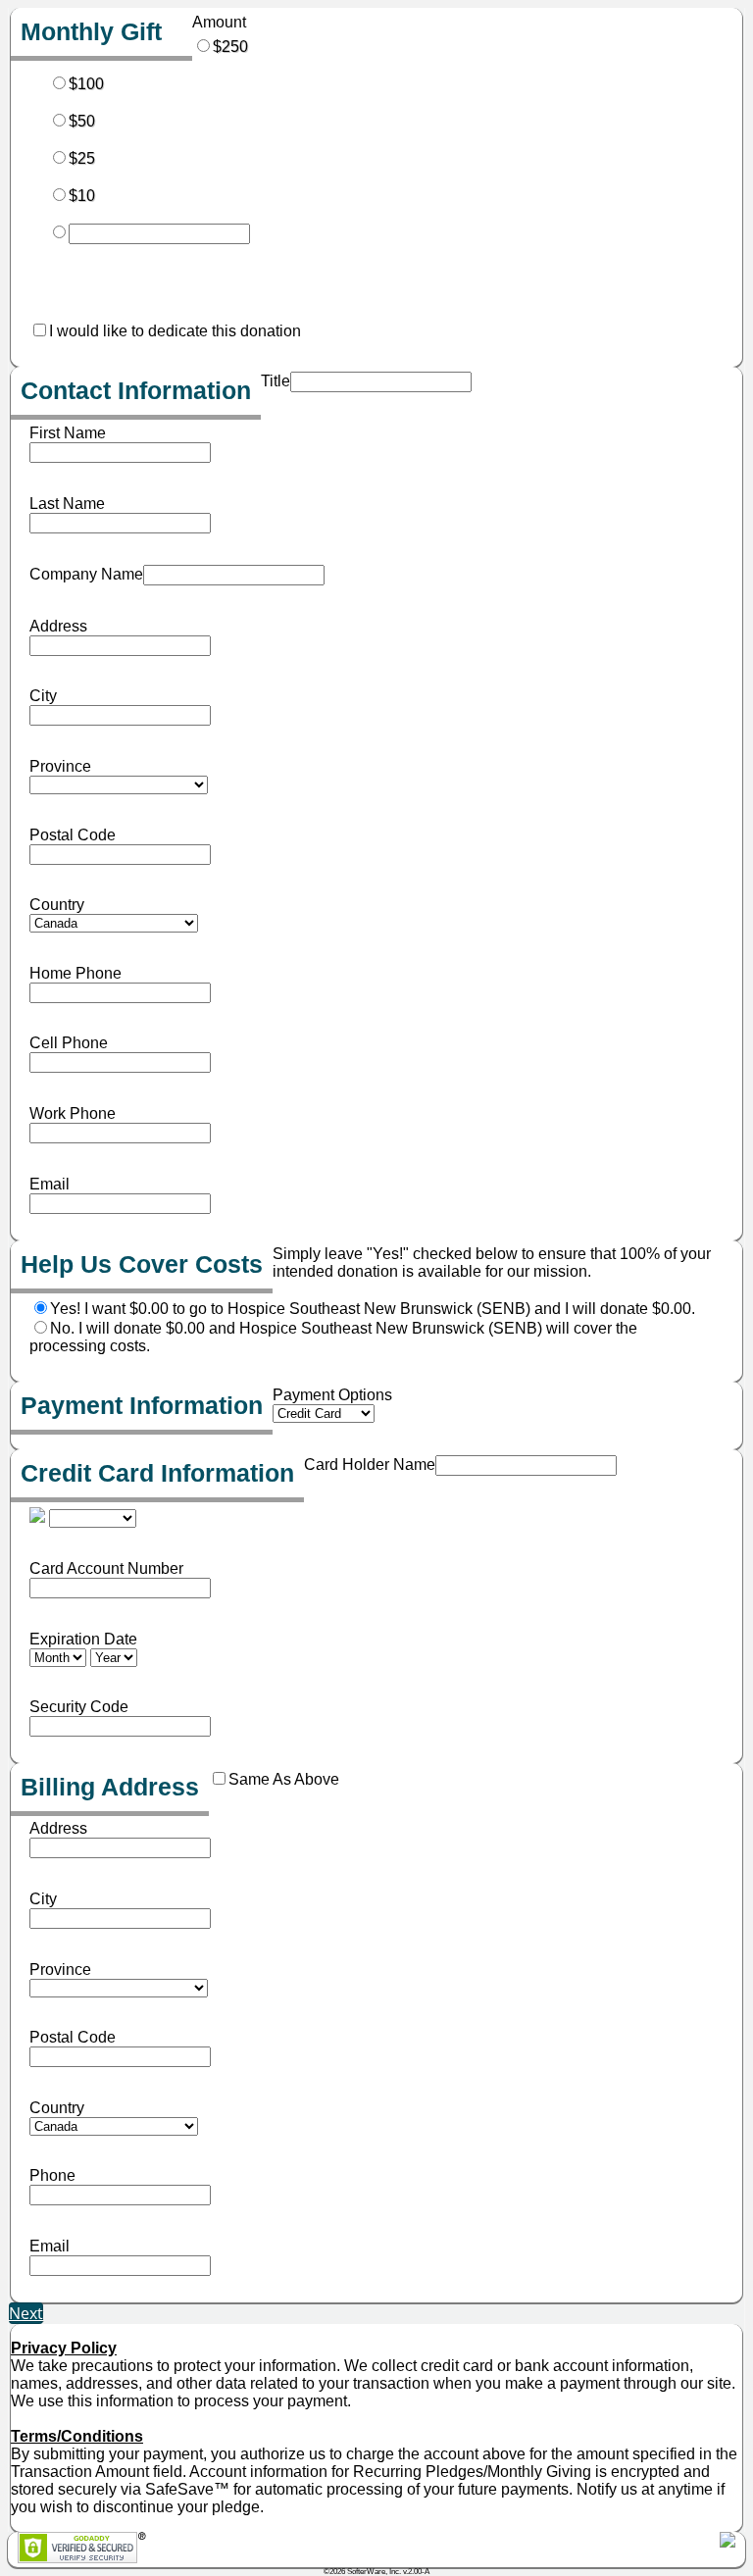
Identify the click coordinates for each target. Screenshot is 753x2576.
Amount (219, 22)
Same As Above (284, 1779)
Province (60, 766)
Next (26, 2313)
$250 (230, 47)
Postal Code (73, 835)
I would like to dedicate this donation (175, 331)
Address (58, 626)
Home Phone (75, 973)
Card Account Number (106, 1568)
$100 (86, 84)
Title (276, 381)
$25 (82, 158)
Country (57, 905)
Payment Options (332, 1395)
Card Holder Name (370, 1465)
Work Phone (73, 1113)
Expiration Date (83, 1639)
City (43, 696)
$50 (82, 121)
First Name (68, 433)
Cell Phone (69, 1043)
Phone (52, 2175)
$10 (82, 196)
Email (50, 1184)
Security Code (79, 1707)
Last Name (67, 504)
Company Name (86, 574)
